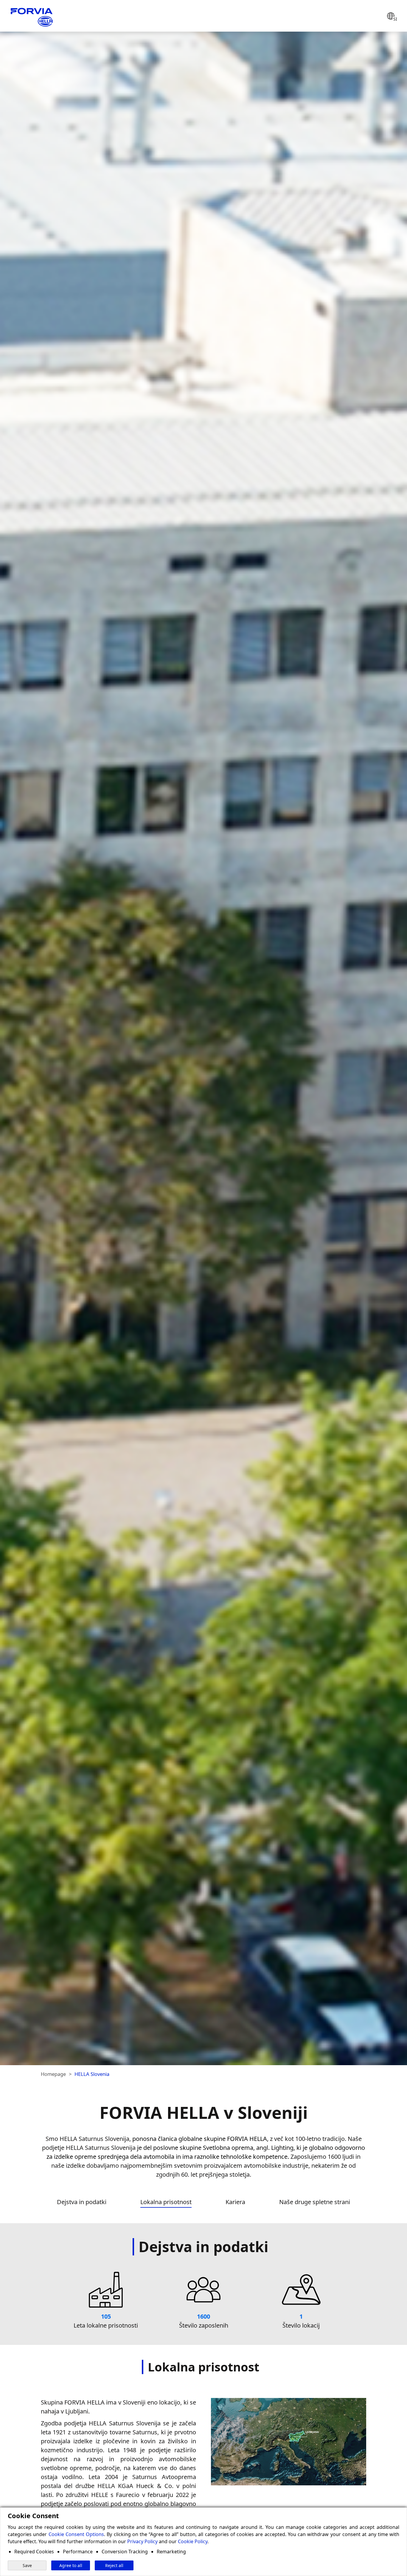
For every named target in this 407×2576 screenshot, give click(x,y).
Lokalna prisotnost (166, 2202)
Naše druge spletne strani (315, 2202)
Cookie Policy (193, 2541)
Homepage (53, 2074)
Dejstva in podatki (82, 2202)
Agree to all (71, 2565)
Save (27, 2565)
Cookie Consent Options (76, 2534)
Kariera (235, 2202)
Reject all (114, 2565)
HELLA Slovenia (92, 2074)
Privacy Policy (142, 2541)
